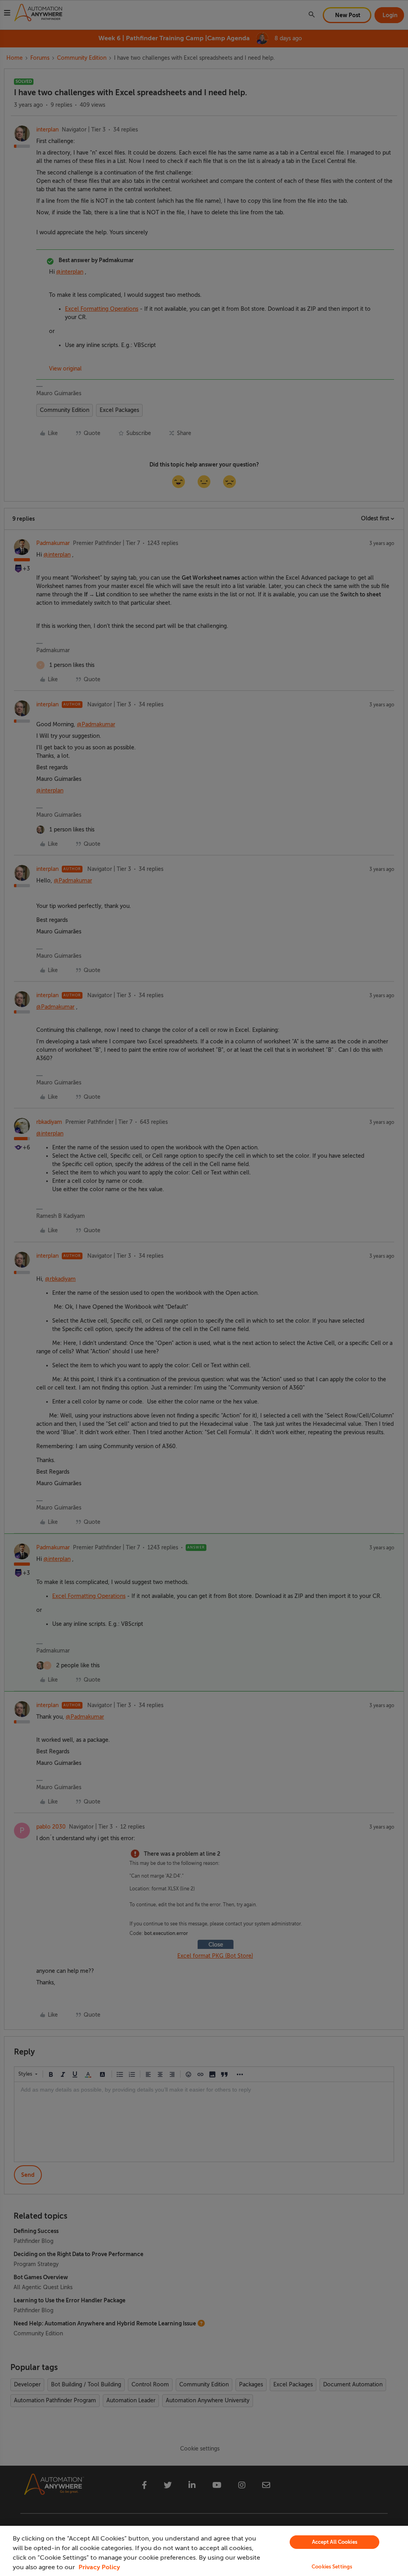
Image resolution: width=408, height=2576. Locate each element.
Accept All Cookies (335, 2542)
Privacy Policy (99, 2567)
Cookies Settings (332, 2567)
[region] (204, 2551)
